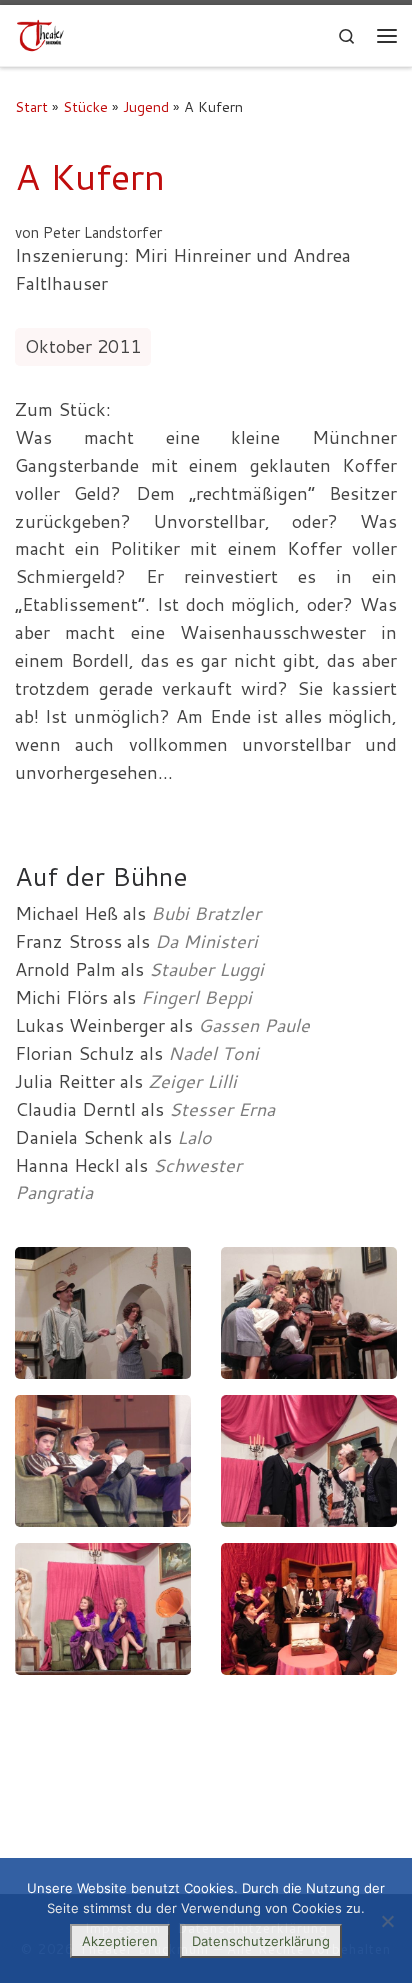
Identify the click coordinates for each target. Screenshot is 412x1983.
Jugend (146, 106)
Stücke (85, 106)
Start (31, 106)
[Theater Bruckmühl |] (40, 35)
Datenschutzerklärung (261, 1941)
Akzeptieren (120, 1941)
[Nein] (387, 1921)
